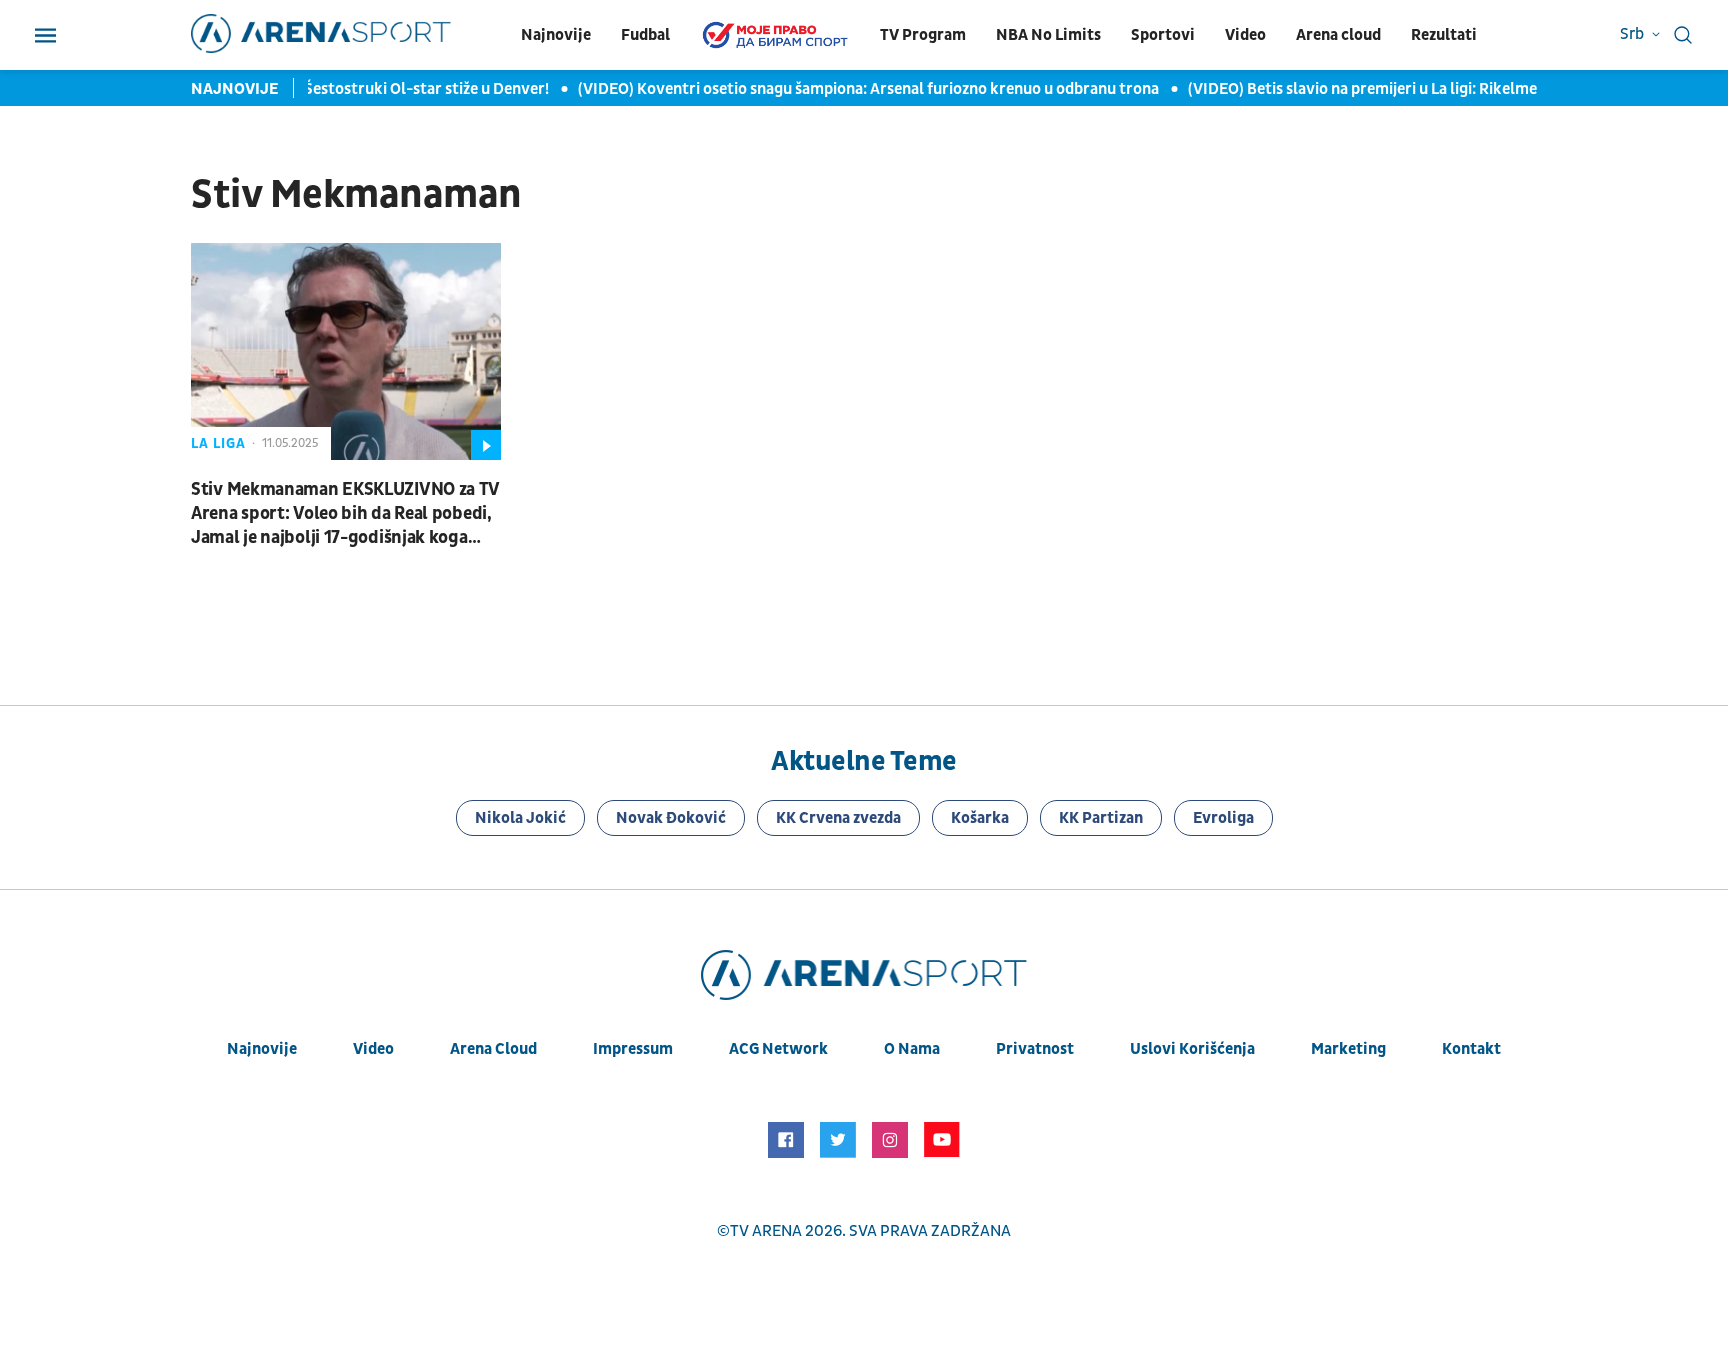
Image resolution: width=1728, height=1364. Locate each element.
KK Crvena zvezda (838, 818)
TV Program (923, 35)
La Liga (218, 443)
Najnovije (556, 35)
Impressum (633, 1049)
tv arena (766, 1231)
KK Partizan (1101, 818)
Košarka (980, 818)
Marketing (1348, 1049)
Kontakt (1471, 1049)
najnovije (262, 1049)
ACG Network (778, 1049)
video (373, 1049)
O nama (912, 1049)
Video (1245, 35)
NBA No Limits (1048, 35)
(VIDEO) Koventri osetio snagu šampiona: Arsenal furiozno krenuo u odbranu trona (859, 89)
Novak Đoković (671, 818)
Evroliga (1223, 818)
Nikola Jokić (520, 818)
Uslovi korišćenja (1192, 1049)
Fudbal (645, 35)
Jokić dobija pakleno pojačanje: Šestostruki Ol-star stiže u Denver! (306, 89)
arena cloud (493, 1049)
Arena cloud (1338, 35)
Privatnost (1035, 1049)
